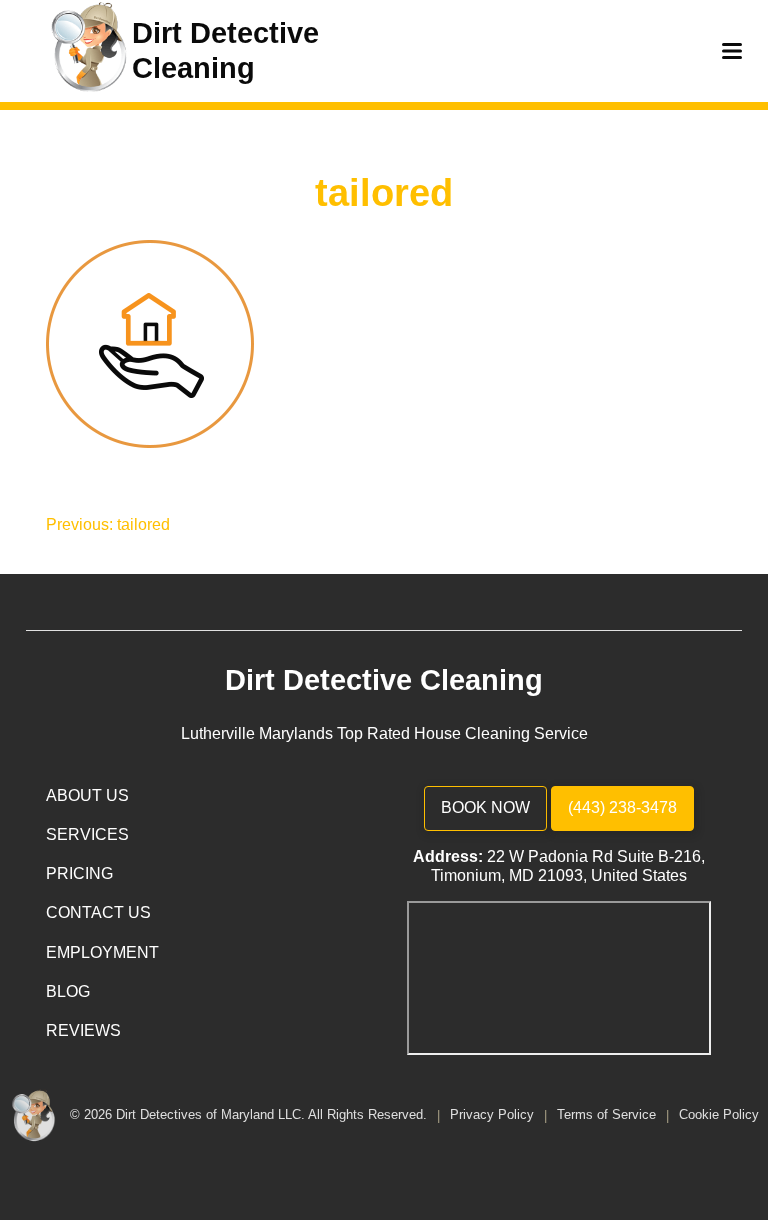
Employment (102, 952)
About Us (87, 795)
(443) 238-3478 (622, 807)
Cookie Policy (719, 1115)
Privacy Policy (494, 1115)
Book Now (485, 807)
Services (87, 834)
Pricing (79, 873)
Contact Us (98, 912)
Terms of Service (608, 1115)
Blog (68, 991)
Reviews (83, 1030)
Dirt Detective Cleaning (384, 680)
